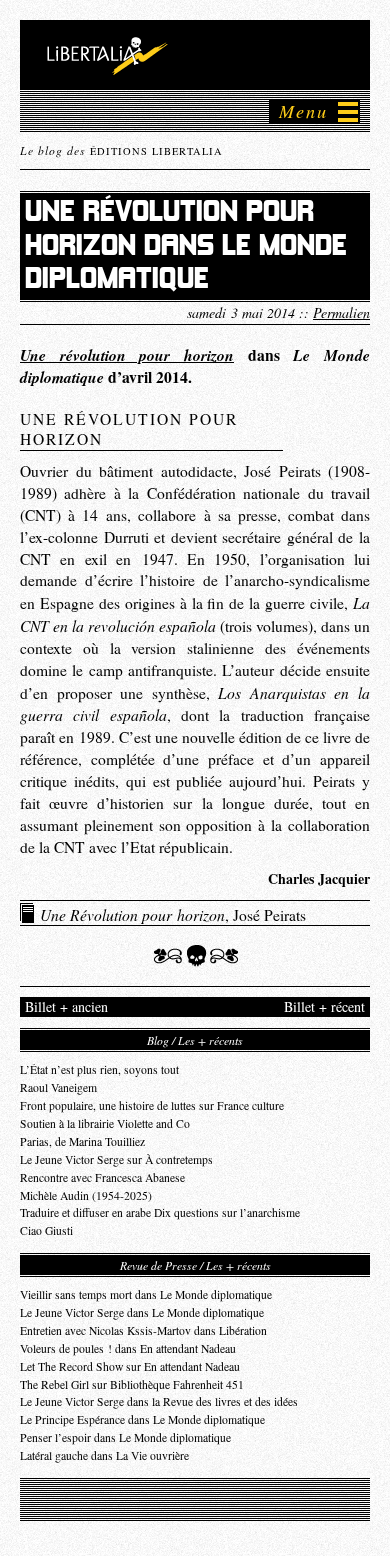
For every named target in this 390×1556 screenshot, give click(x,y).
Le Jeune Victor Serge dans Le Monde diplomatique (142, 1312)
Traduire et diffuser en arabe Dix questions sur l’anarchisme (160, 1212)
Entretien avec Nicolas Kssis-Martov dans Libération (143, 1330)
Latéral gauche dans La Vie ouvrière (104, 1455)
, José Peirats (173, 914)
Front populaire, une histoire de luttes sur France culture (152, 1105)
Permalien (341, 312)
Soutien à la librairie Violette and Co (105, 1123)
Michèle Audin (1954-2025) (86, 1195)
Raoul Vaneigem (58, 1087)
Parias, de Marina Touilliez (82, 1141)
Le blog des (121, 150)
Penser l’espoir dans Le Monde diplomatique (125, 1437)
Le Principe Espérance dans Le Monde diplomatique (142, 1419)
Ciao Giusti (46, 1230)
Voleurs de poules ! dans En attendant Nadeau (128, 1348)
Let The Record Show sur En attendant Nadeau (130, 1366)
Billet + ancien (66, 1006)
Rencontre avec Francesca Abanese (102, 1177)
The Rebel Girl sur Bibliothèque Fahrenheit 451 (132, 1384)
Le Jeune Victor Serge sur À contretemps (116, 1159)
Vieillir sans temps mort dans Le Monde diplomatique (146, 1294)
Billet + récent (324, 1006)
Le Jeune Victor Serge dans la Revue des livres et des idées (159, 1401)
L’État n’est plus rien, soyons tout (99, 1069)
